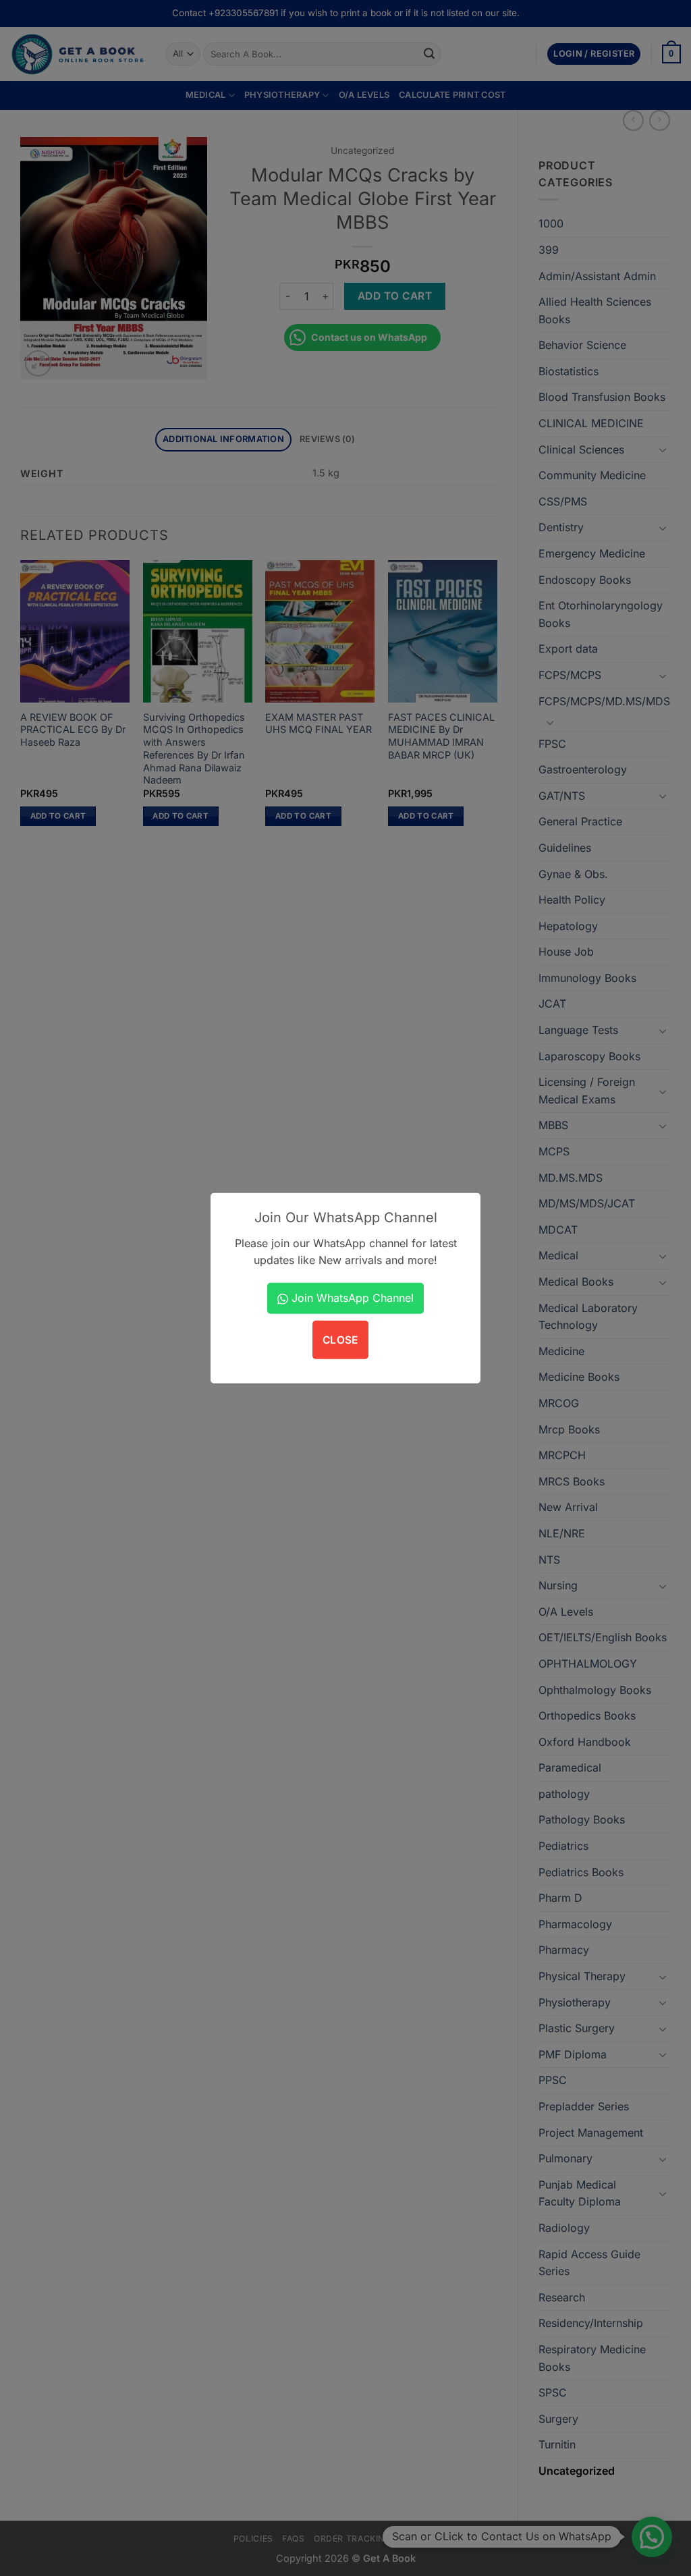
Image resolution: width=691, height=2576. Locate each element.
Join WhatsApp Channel (351, 1298)
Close (340, 1340)
